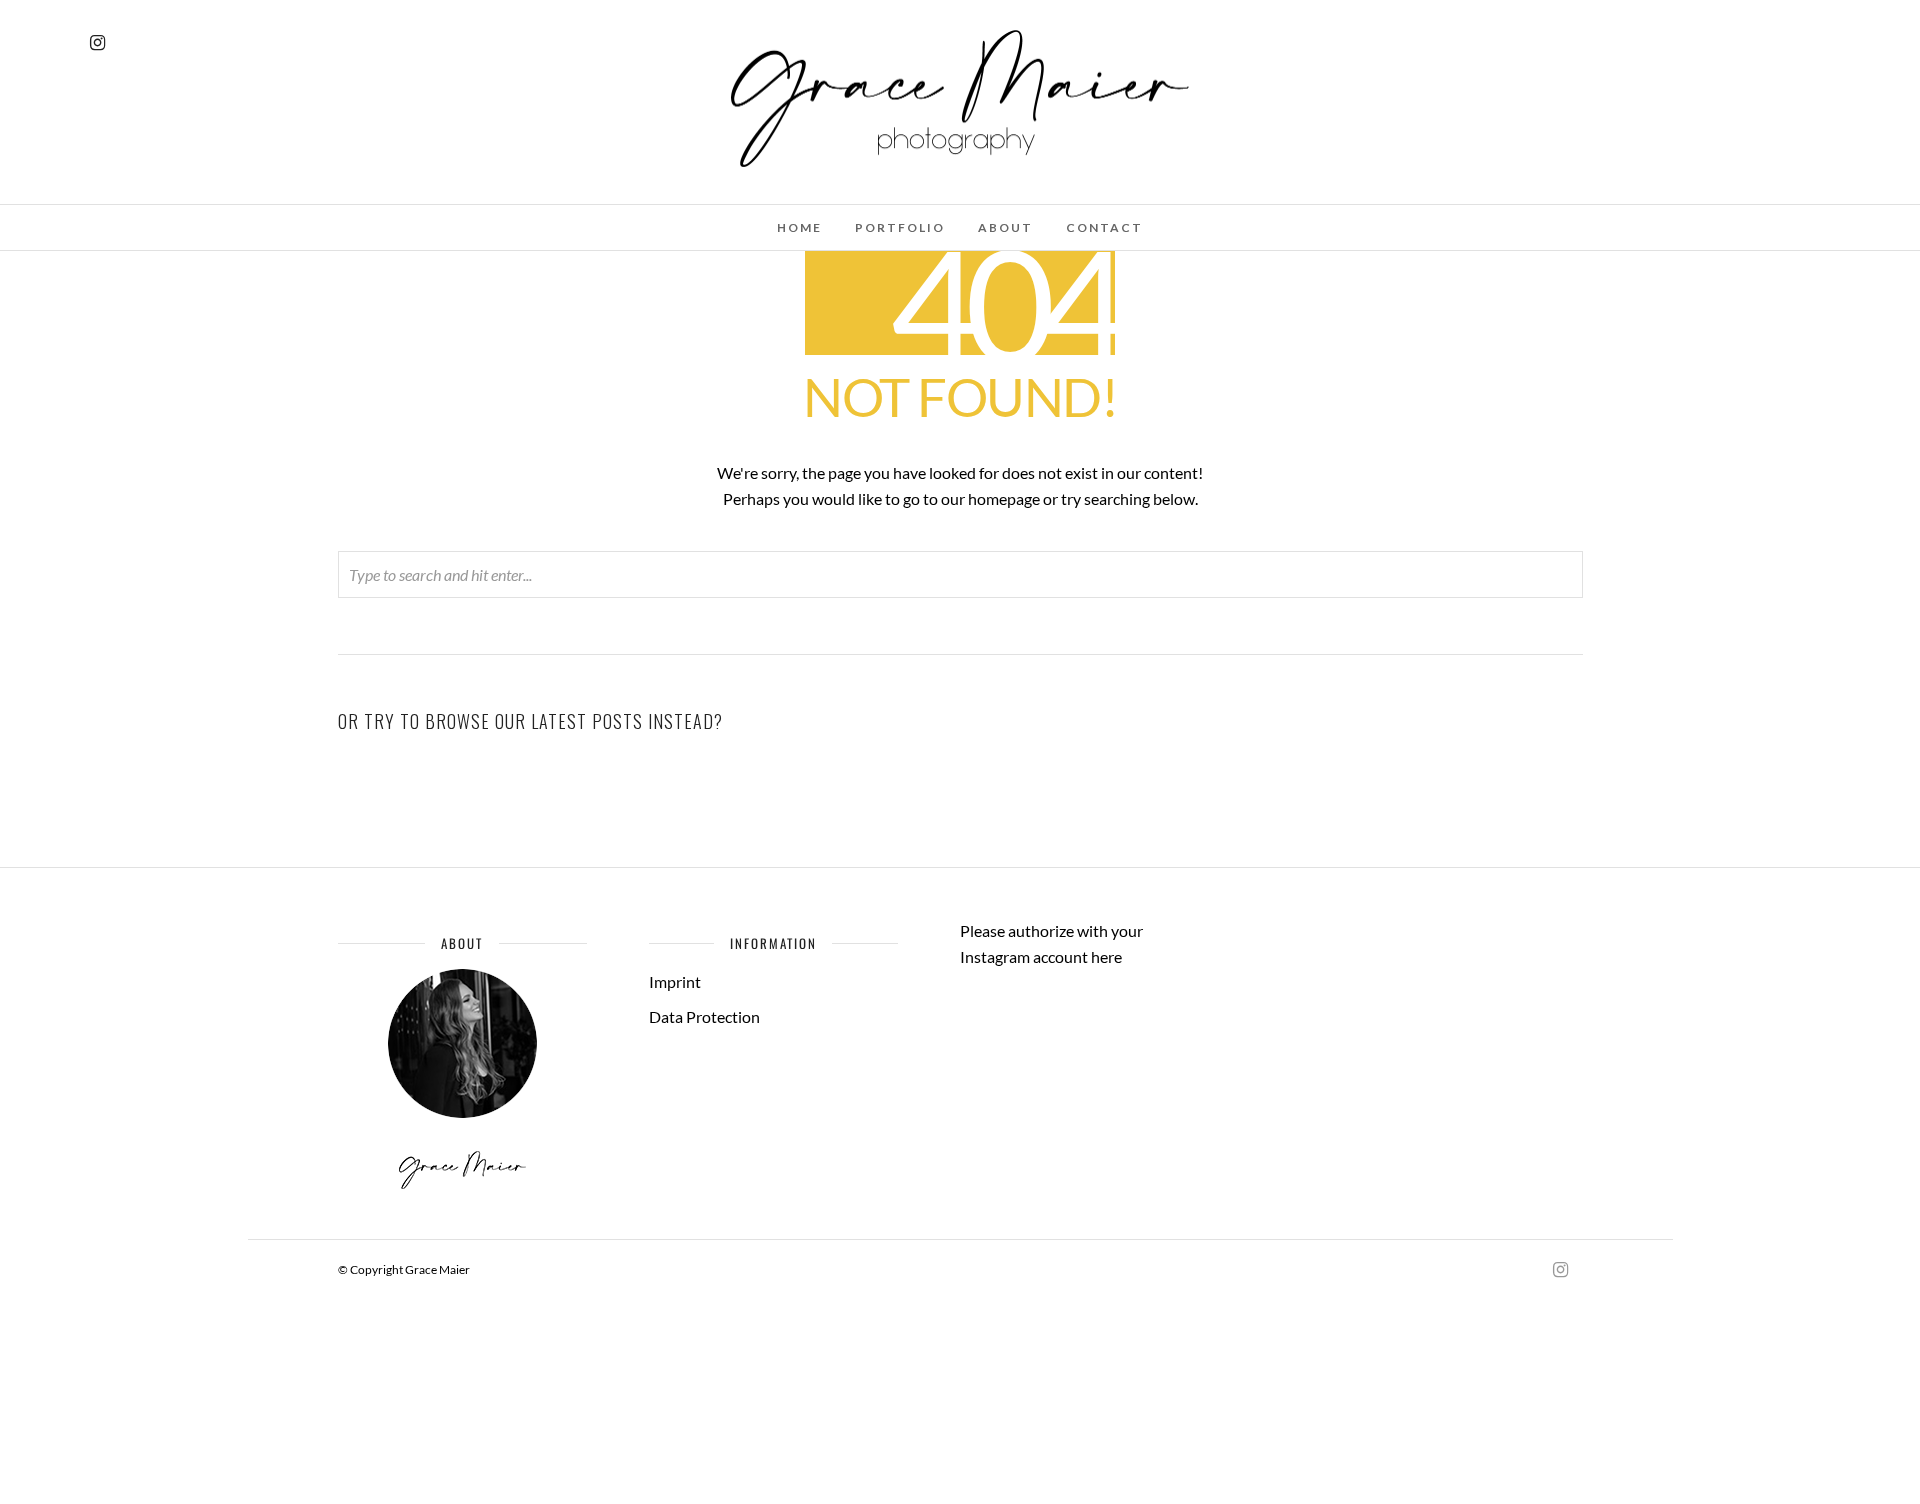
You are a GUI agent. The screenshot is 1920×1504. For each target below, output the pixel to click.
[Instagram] (97, 43)
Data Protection (704, 1016)
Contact (1104, 227)
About (1005, 227)
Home (799, 227)
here (1106, 956)
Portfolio (900, 227)
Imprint (675, 981)
